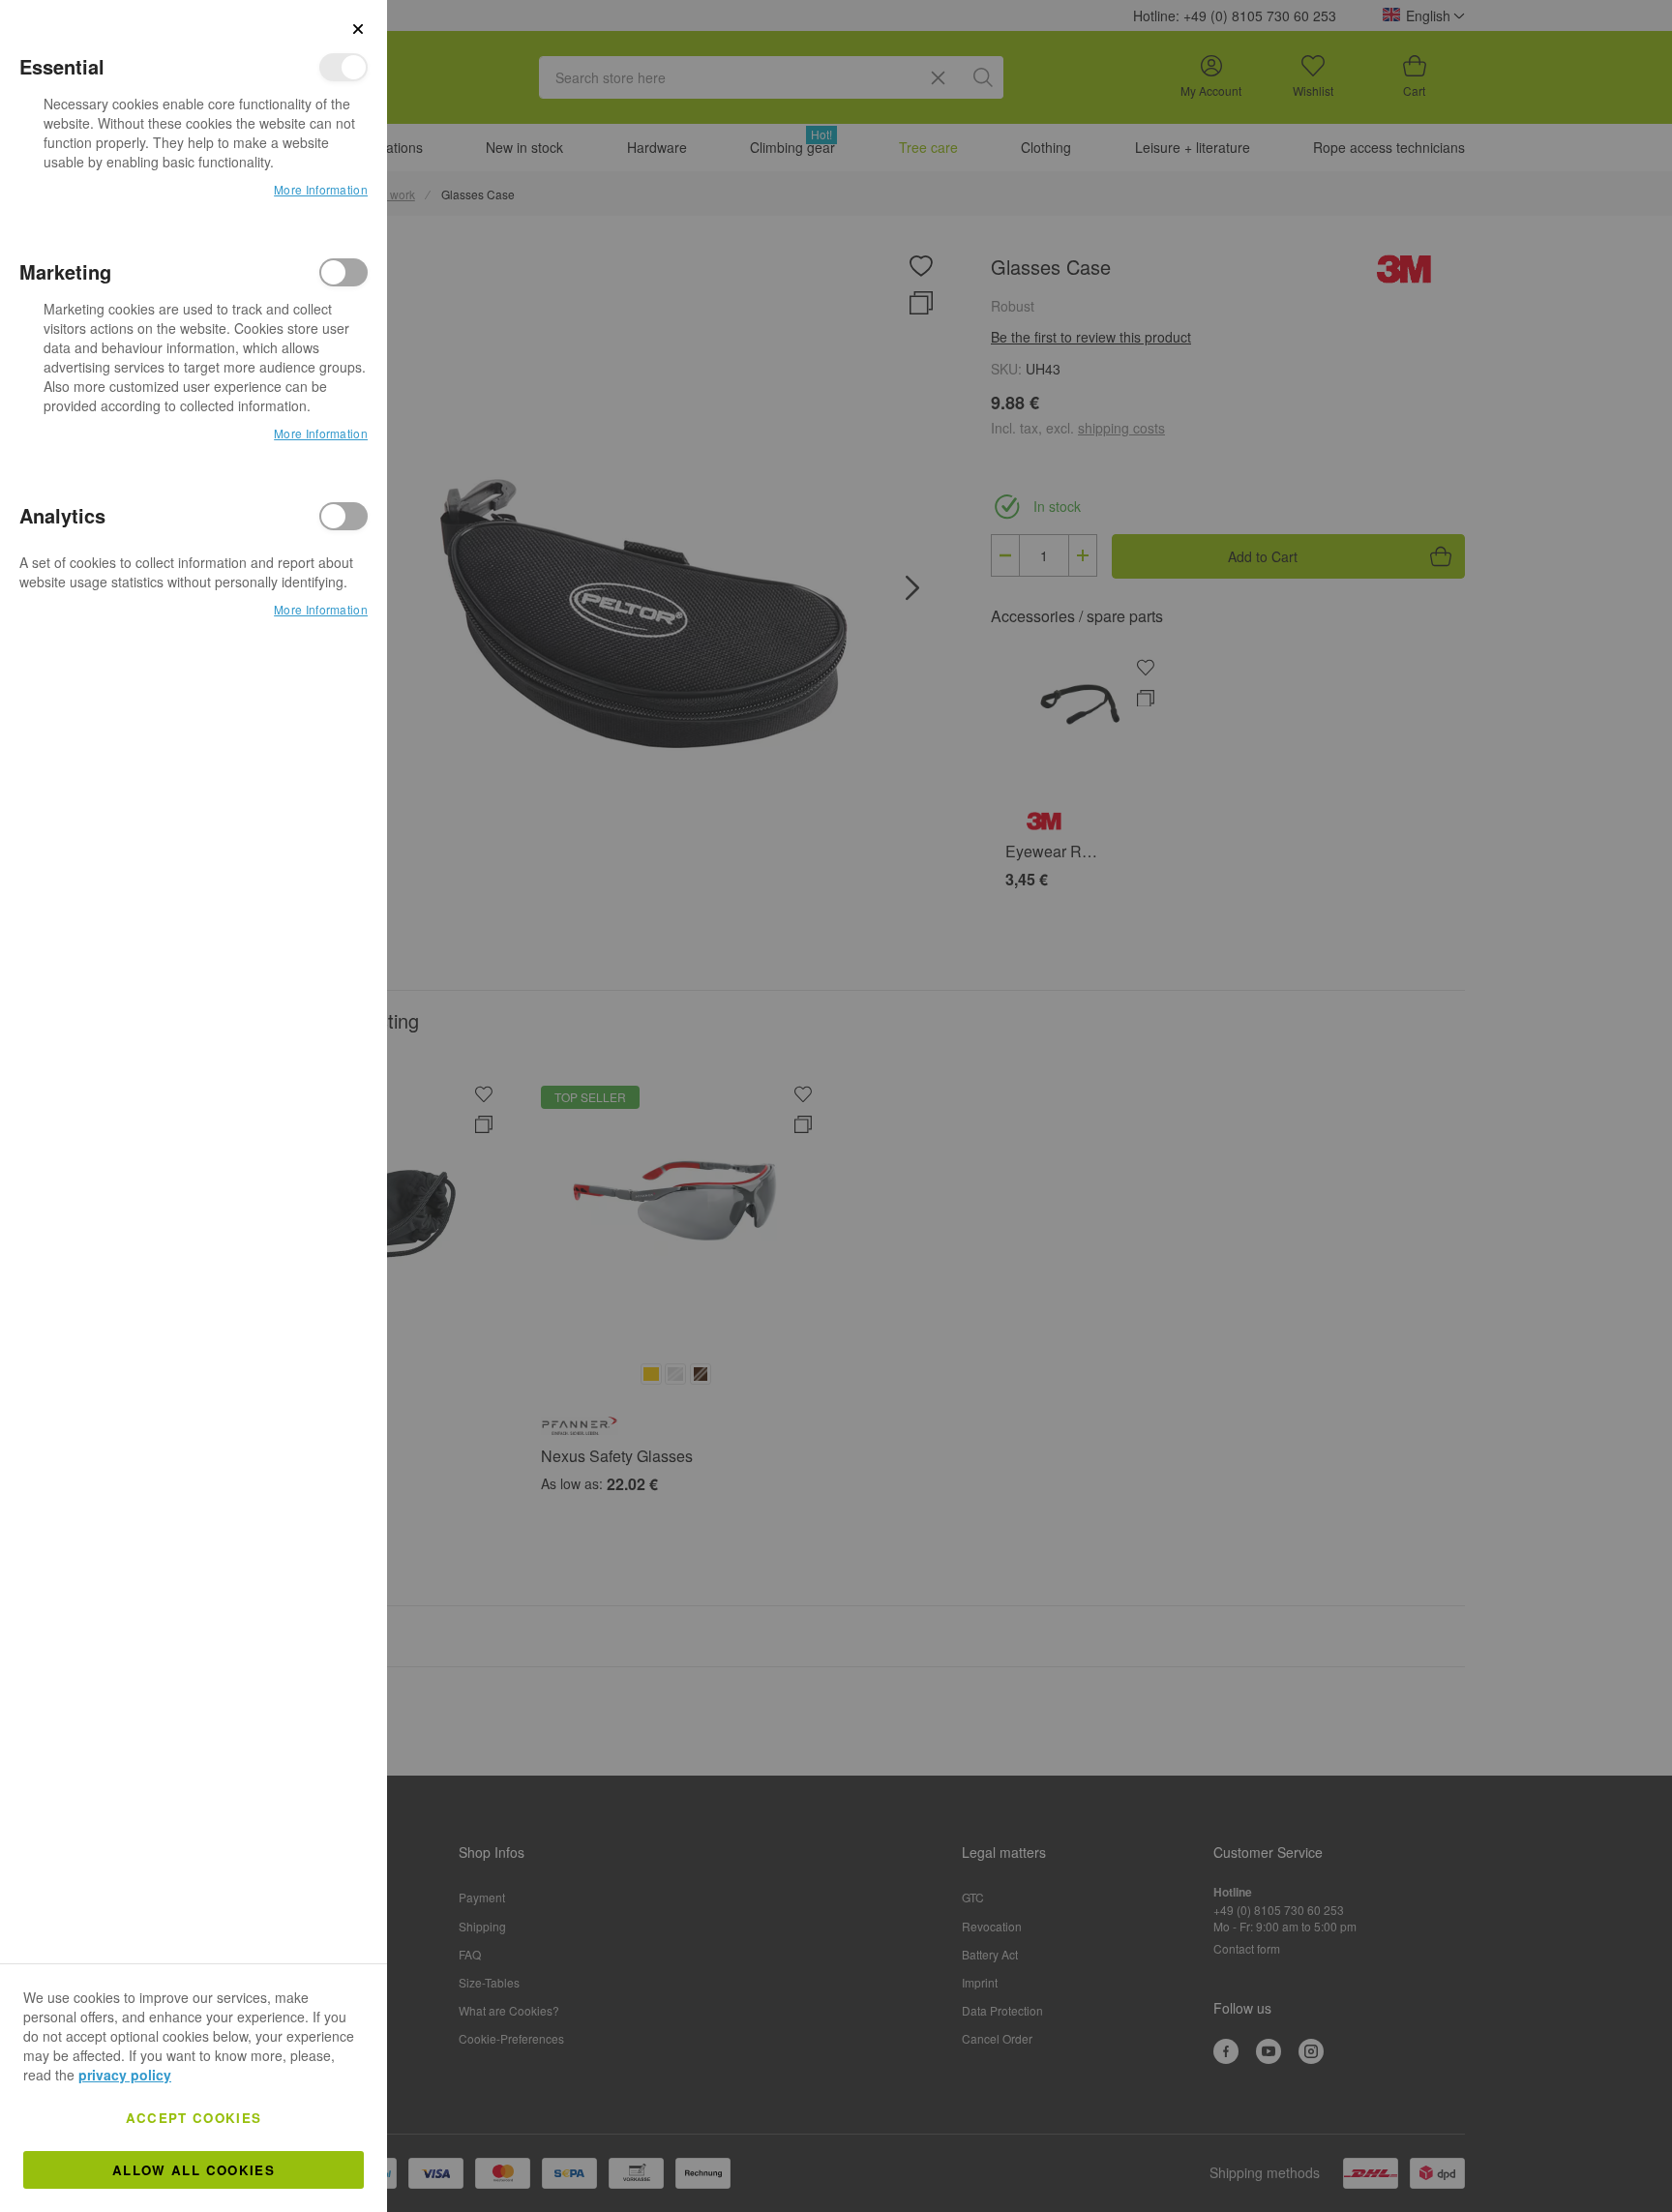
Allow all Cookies (194, 2170)
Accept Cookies (194, 2118)
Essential (343, 67)
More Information (321, 189)
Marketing (343, 272)
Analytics (343, 516)
